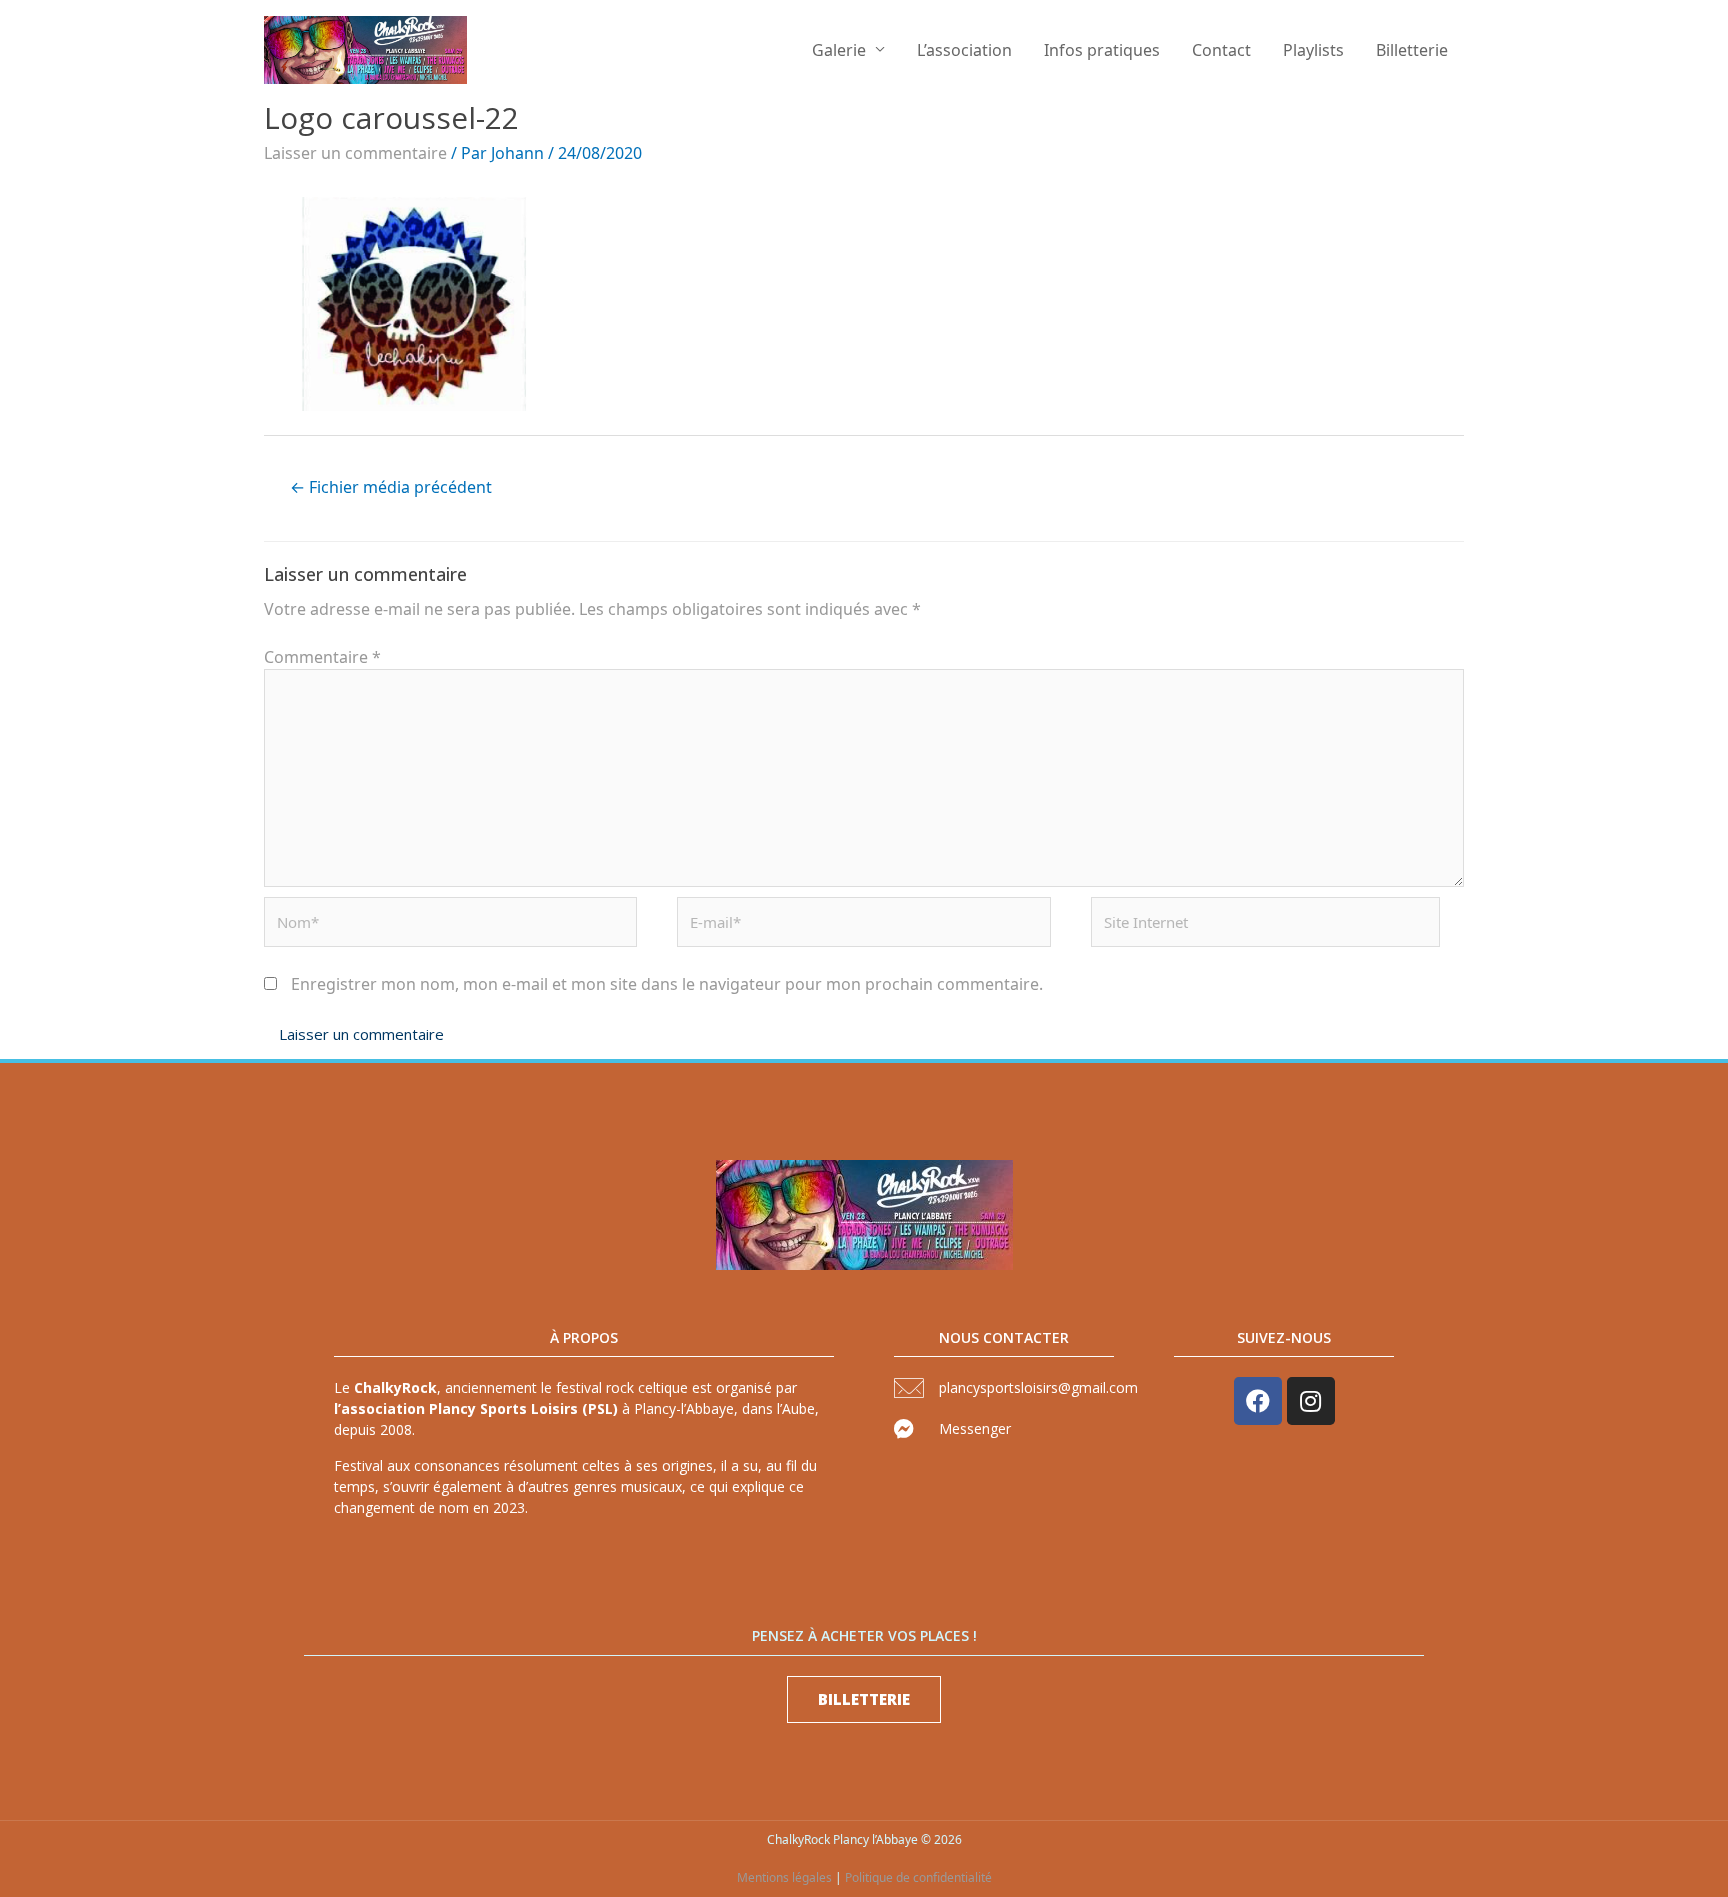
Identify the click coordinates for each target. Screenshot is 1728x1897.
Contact (1221, 50)
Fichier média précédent (391, 487)
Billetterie (1412, 50)
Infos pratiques (1102, 50)
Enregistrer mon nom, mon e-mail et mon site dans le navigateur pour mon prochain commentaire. (667, 984)
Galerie (839, 50)
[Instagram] (1311, 1401)
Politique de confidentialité (918, 1877)
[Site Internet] (1265, 927)
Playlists (1313, 50)
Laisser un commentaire (355, 153)
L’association (964, 50)
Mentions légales (784, 1877)
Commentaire (322, 657)
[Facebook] (1258, 1401)
